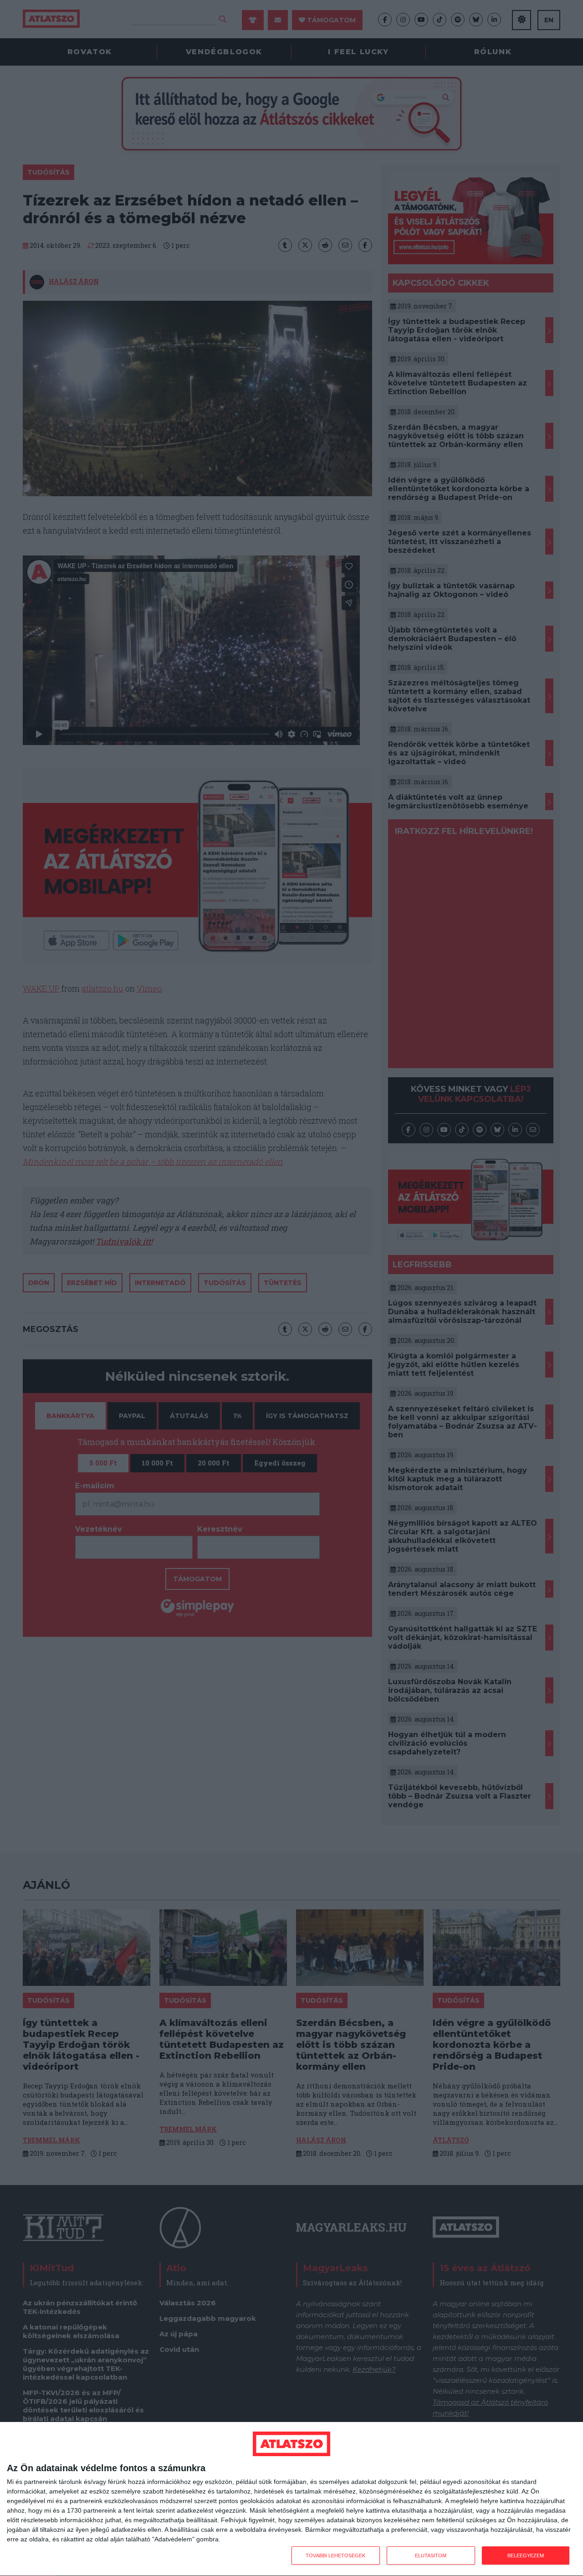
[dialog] (291, 2499)
